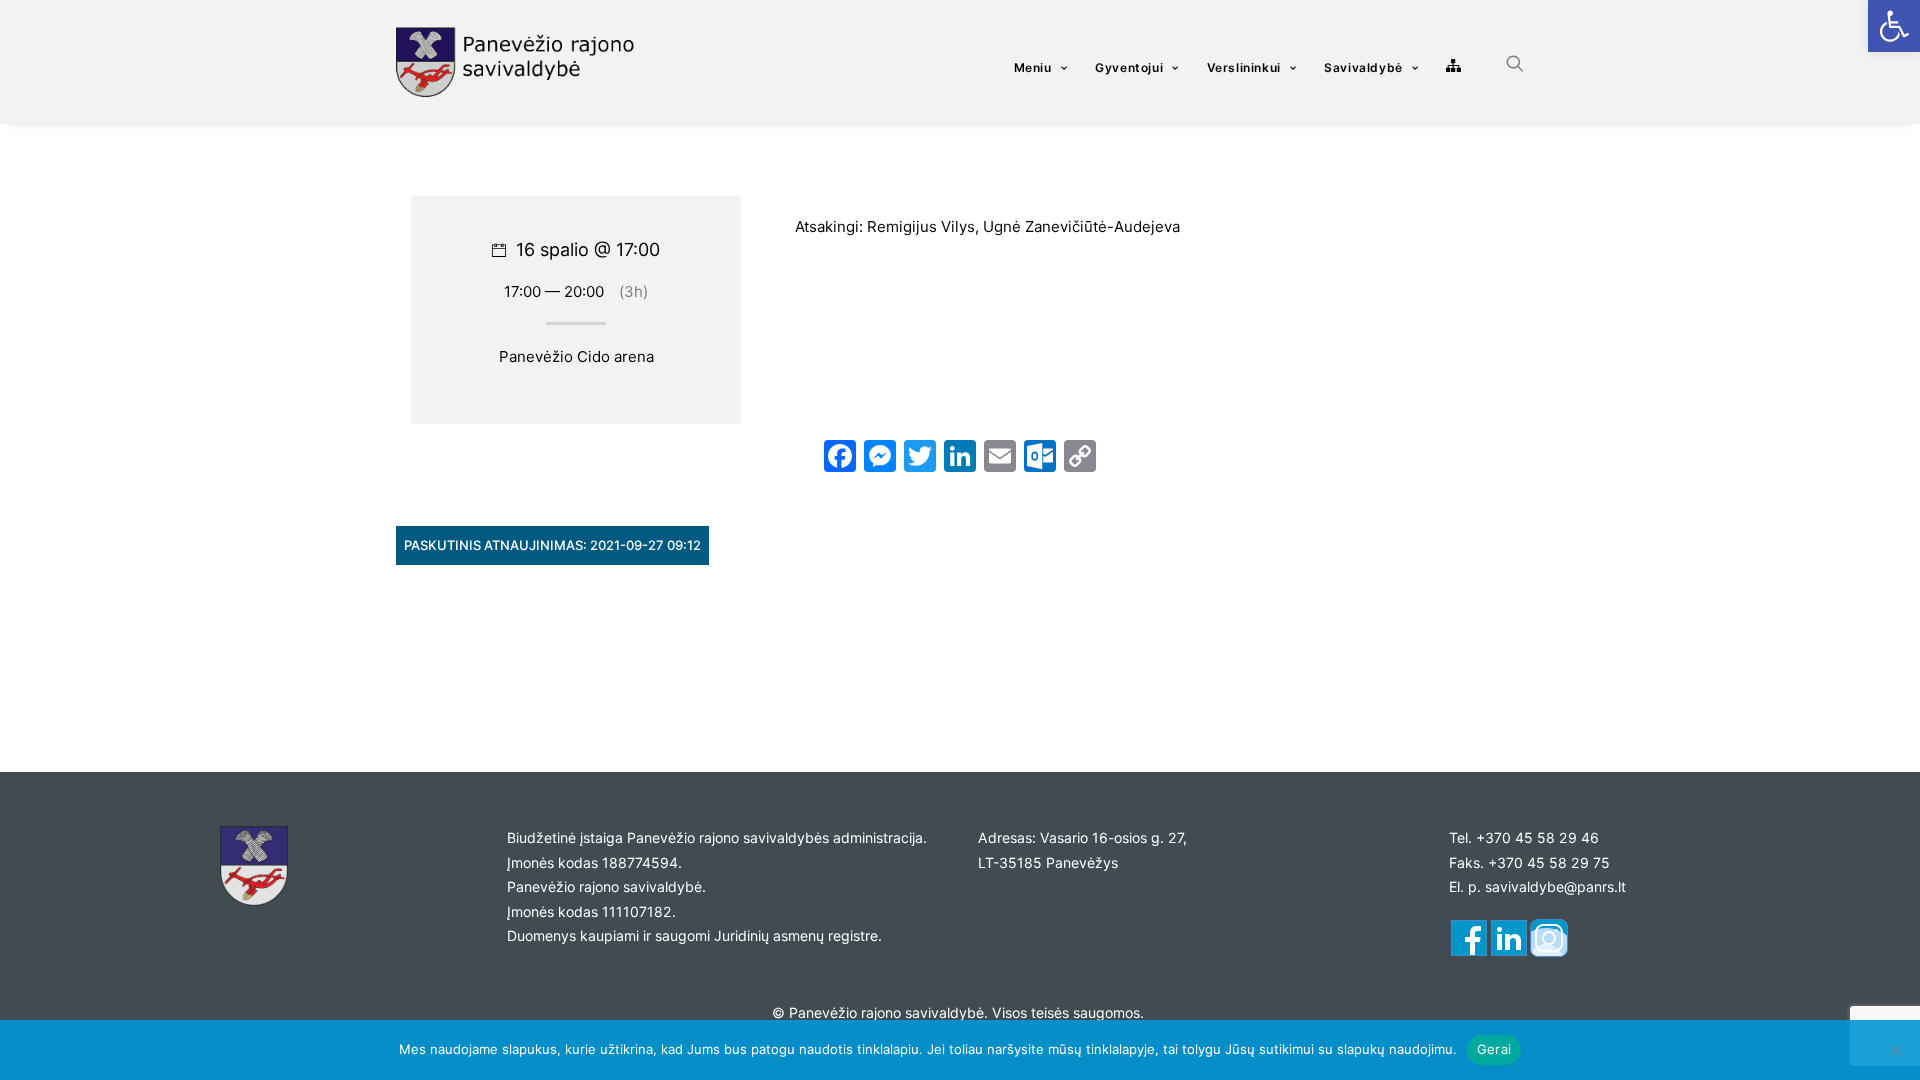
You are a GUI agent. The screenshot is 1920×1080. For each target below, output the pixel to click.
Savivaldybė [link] (1363, 67)
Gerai (1494, 1049)
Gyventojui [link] (1129, 67)
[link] (1894, 26)
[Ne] (1895, 1050)
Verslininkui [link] (1244, 67)
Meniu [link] (1033, 67)
